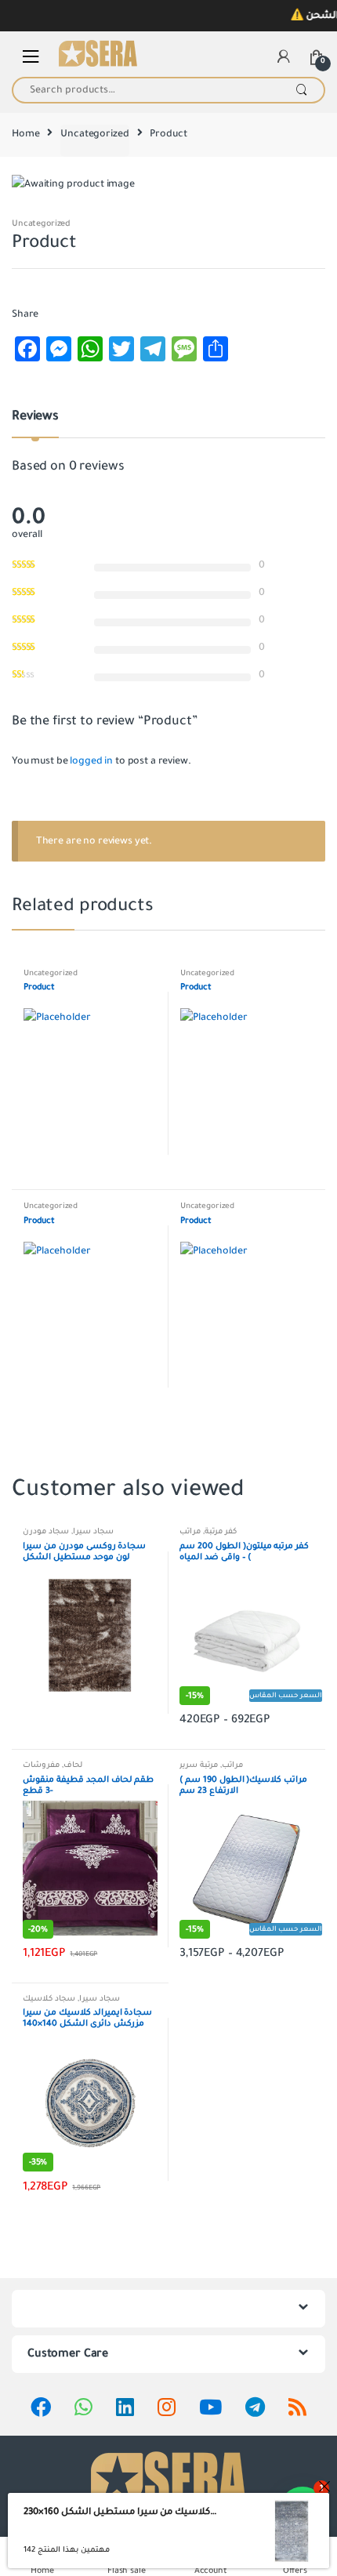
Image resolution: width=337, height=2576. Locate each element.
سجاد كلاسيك (49, 1999)
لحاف (73, 1765)
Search (301, 90)
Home (25, 134)
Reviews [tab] (35, 417)
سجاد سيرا (93, 1531)
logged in (91, 761)
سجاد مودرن (46, 1531)
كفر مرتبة (221, 1531)
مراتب (190, 1531)
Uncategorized (94, 134)
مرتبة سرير (199, 1765)
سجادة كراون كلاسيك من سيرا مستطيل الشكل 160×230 (120, 2512)
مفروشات (41, 1765)
